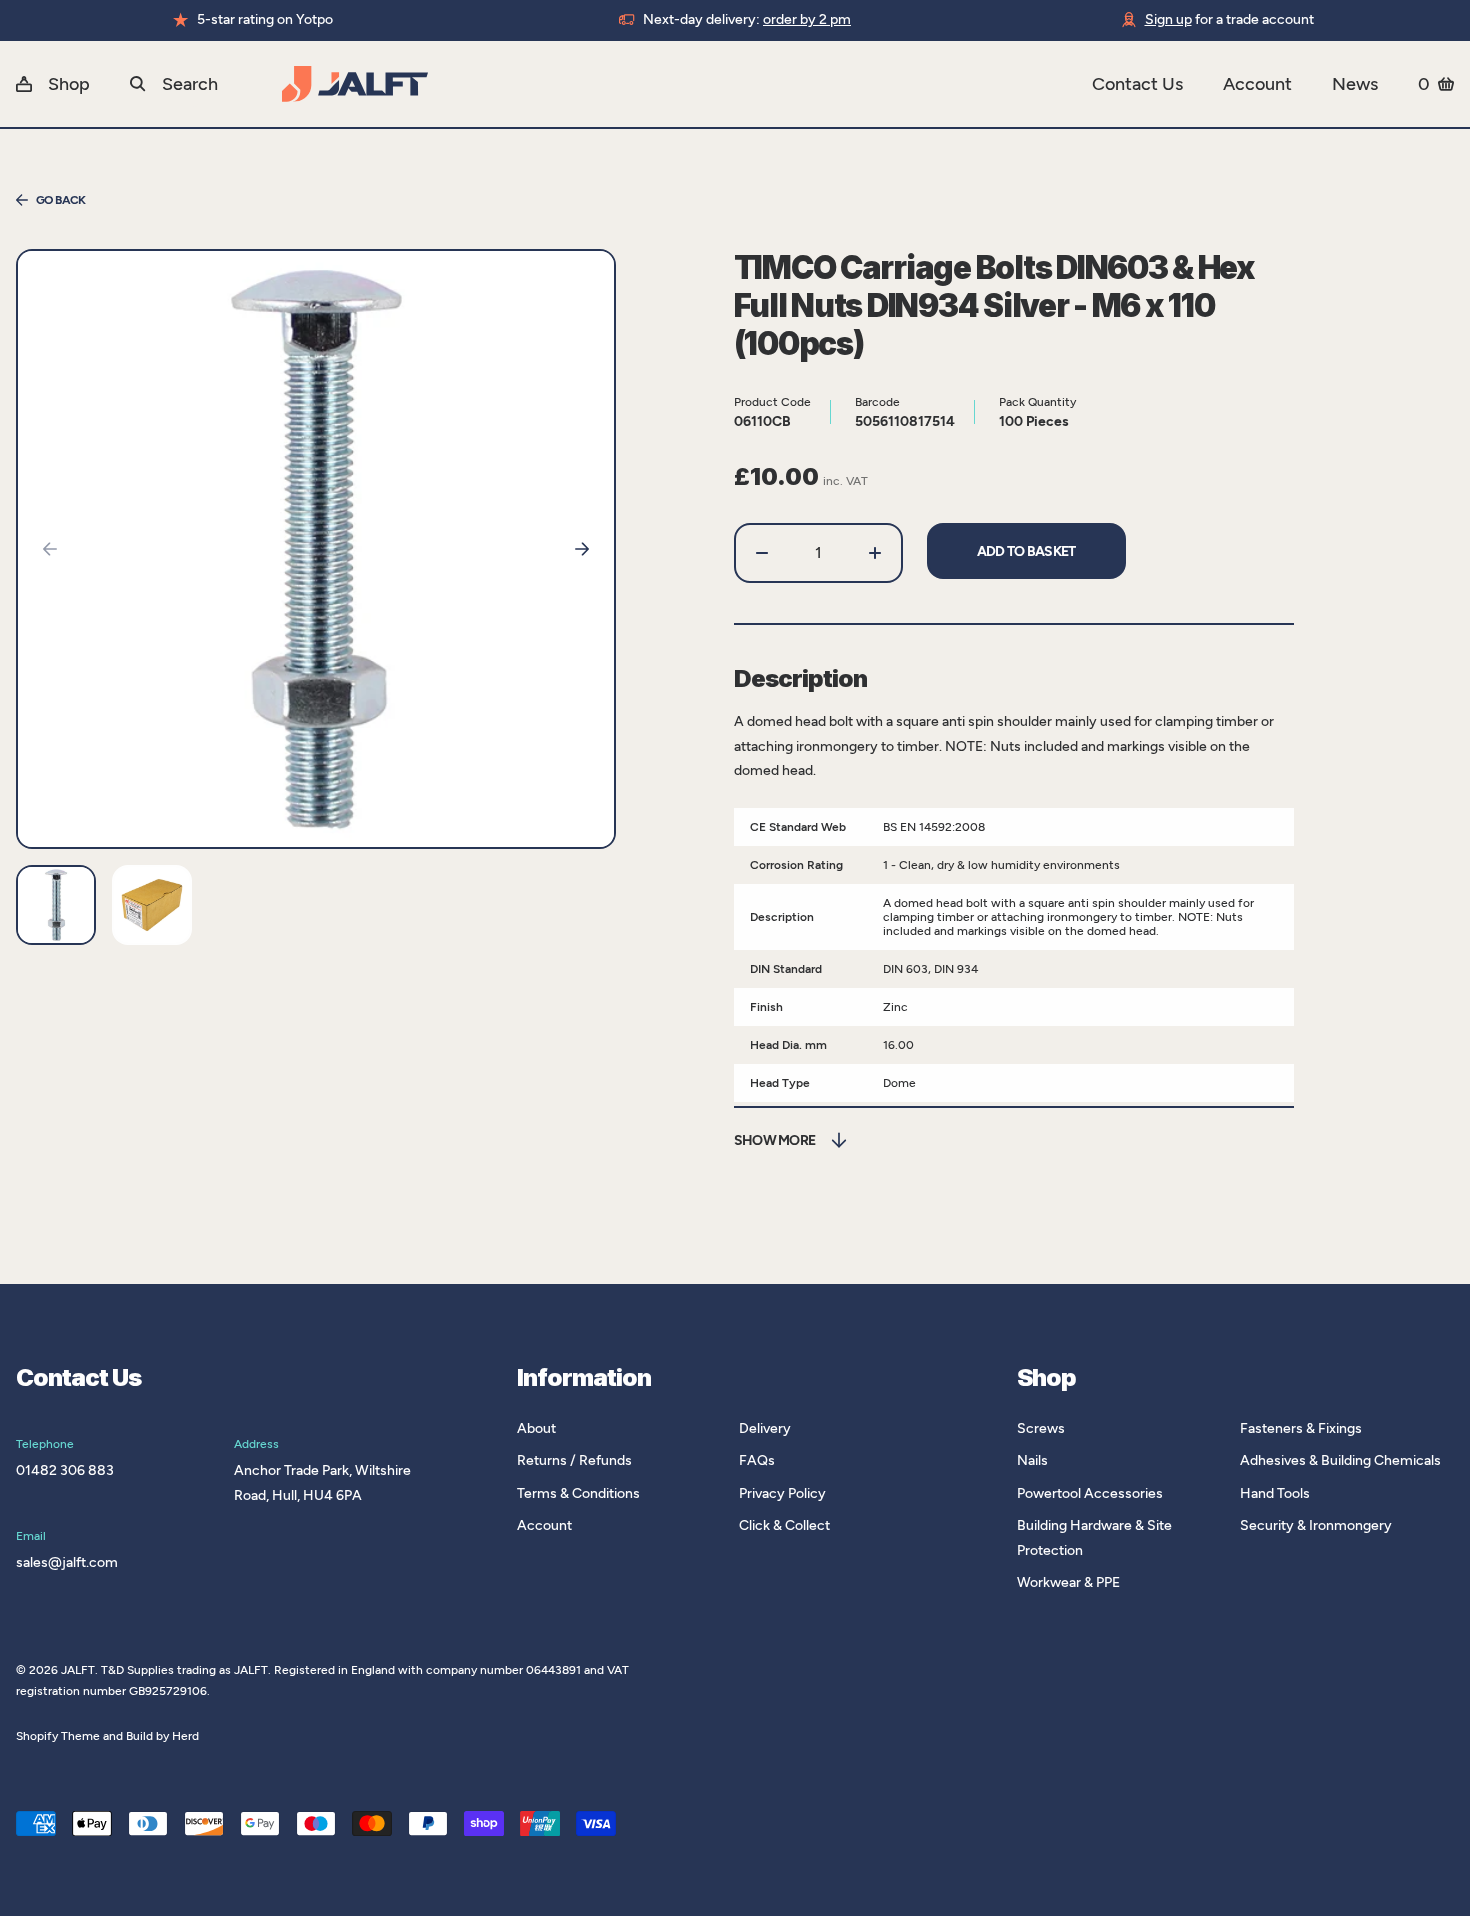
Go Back (61, 200)
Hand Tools (1275, 1493)
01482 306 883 (65, 1470)
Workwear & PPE (1068, 1582)
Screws (1041, 1428)
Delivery (765, 1428)
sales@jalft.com (67, 1562)
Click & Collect (784, 1525)
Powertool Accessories (1090, 1493)
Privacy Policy (782, 1493)
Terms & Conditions (578, 1493)
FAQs (757, 1460)
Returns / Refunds (574, 1460)
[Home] (687, 84)
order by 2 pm (807, 19)
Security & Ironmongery (1316, 1525)
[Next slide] (582, 549)
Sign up (1168, 19)
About (536, 1428)
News (1355, 84)
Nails (1032, 1460)
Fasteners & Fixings (1301, 1428)
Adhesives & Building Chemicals (1340, 1460)
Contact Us (1137, 84)
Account (1257, 84)
